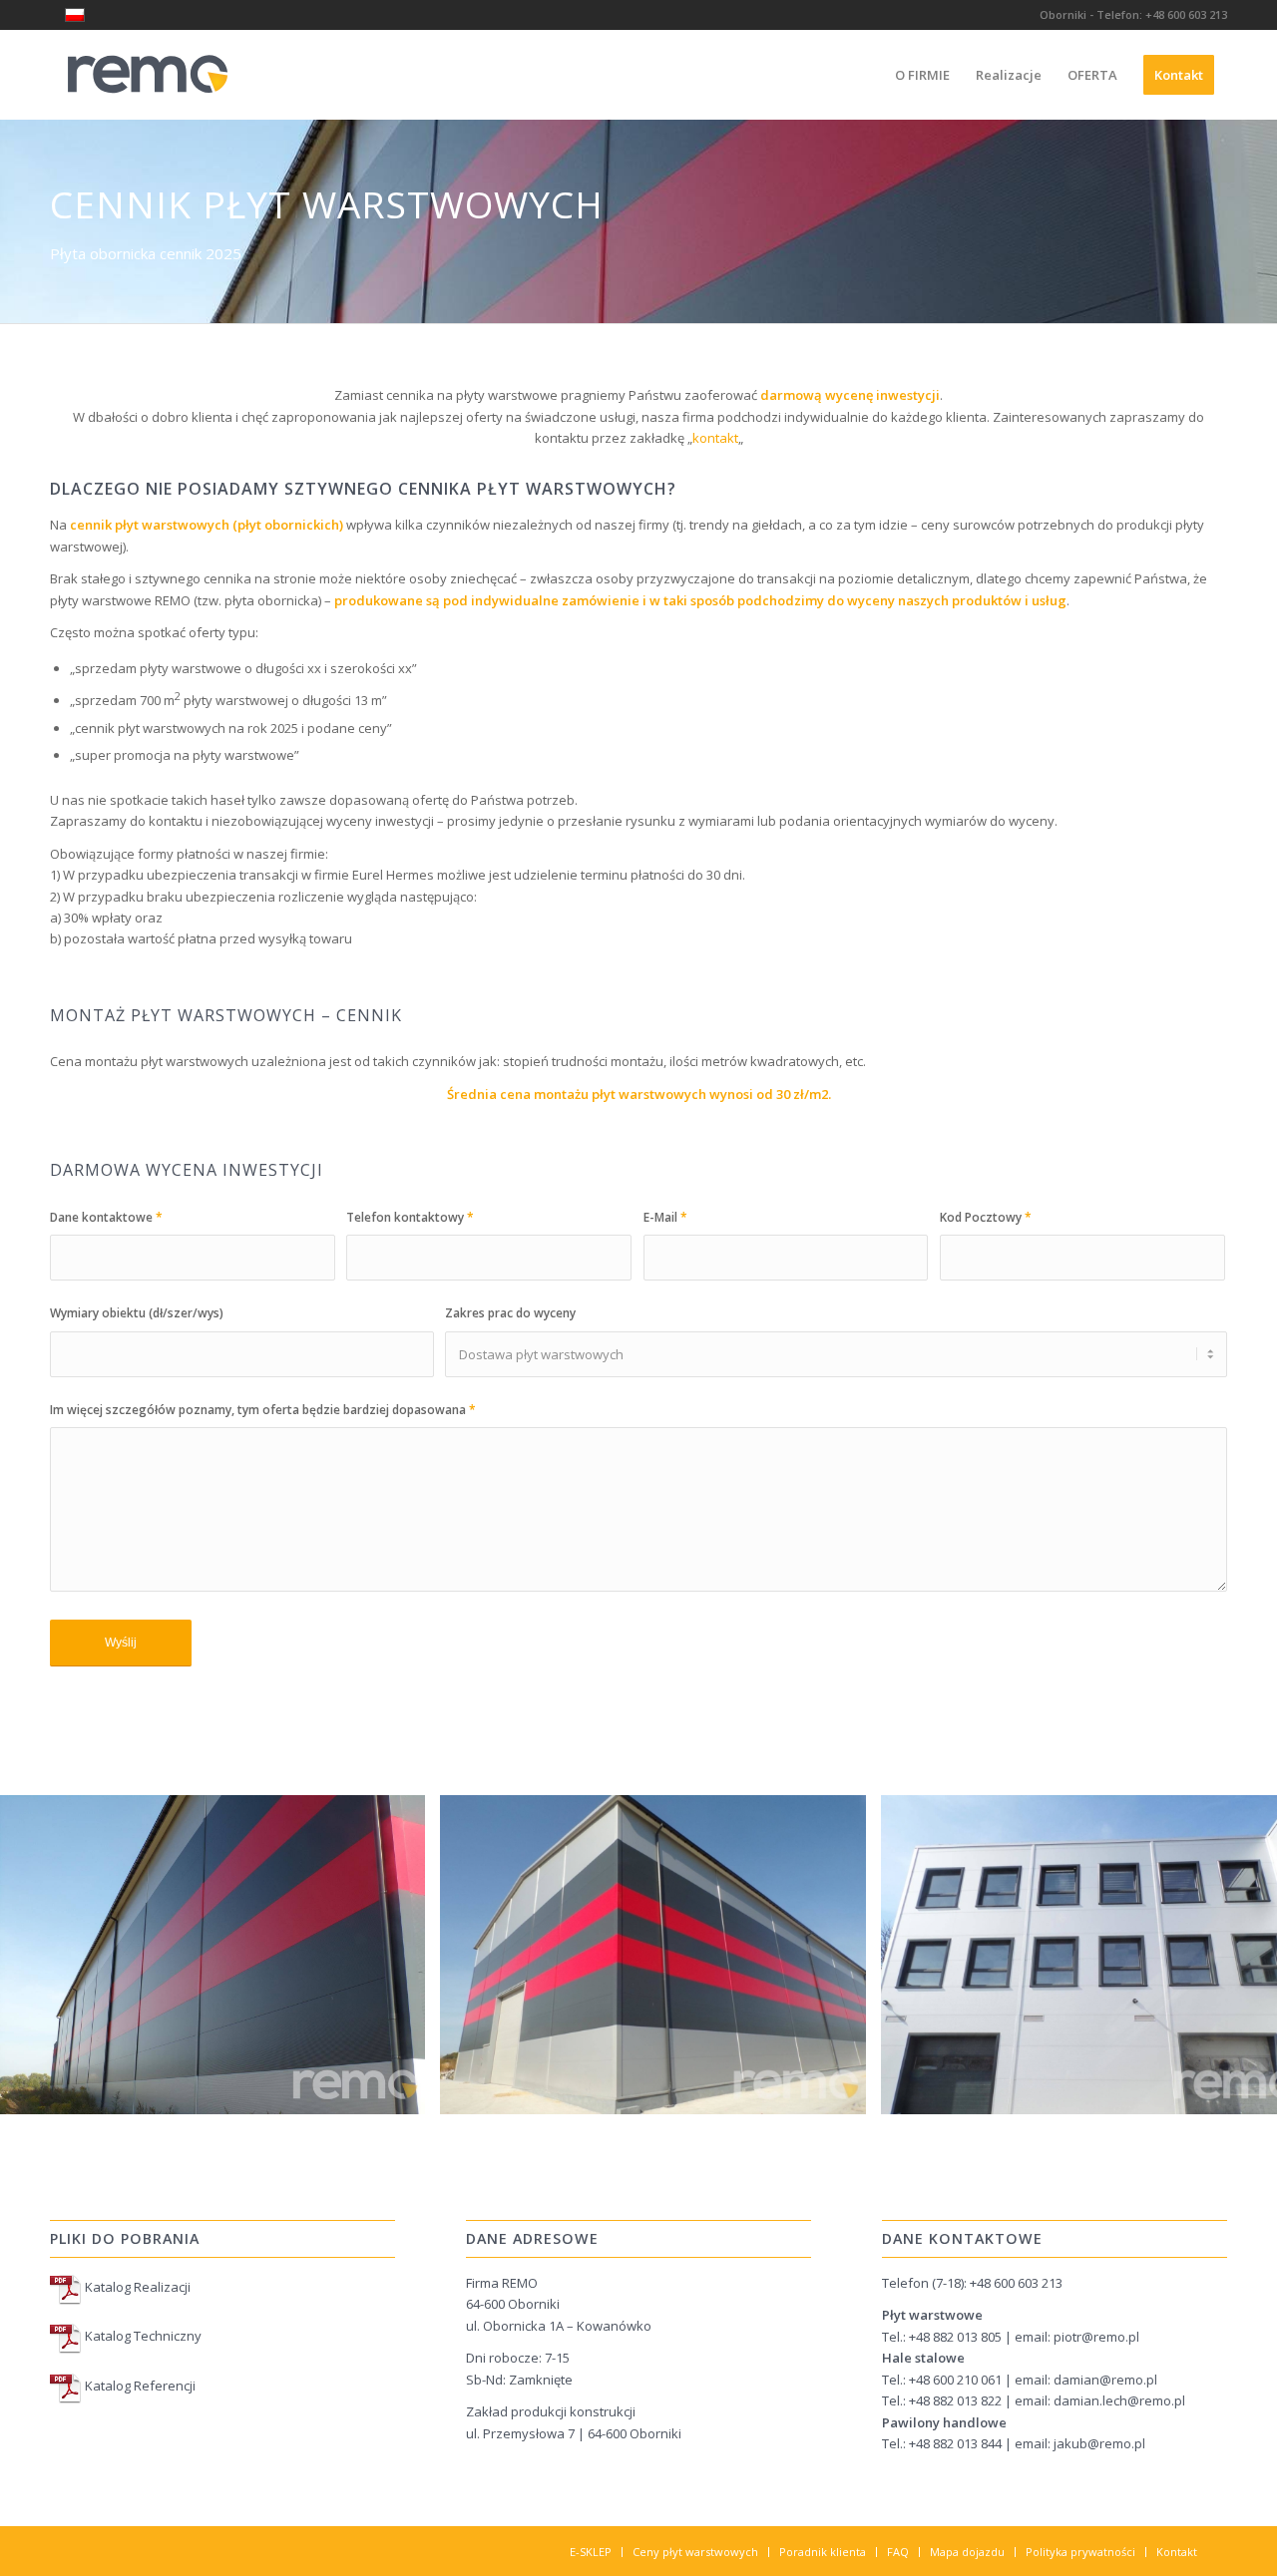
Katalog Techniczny (142, 2337)
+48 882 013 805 (957, 2337)
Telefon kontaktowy (410, 1217)
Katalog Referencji (139, 2386)
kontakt (715, 438)
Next (1232, 1955)
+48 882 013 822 (955, 2400)
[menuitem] (922, 75)
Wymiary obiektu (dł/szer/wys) (137, 1313)
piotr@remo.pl (1096, 2337)
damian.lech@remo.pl (1119, 2400)
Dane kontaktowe (106, 1217)
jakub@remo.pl (1099, 2443)
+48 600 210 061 (955, 2380)
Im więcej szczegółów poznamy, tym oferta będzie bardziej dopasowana (263, 1410)
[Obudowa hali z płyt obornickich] (403, 2092)
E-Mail (665, 1217)
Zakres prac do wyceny (510, 1313)
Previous (45, 1955)
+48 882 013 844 (955, 2443)
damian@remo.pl (1105, 2380)
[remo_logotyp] (148, 75)
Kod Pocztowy (986, 1217)
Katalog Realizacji (136, 2287)
